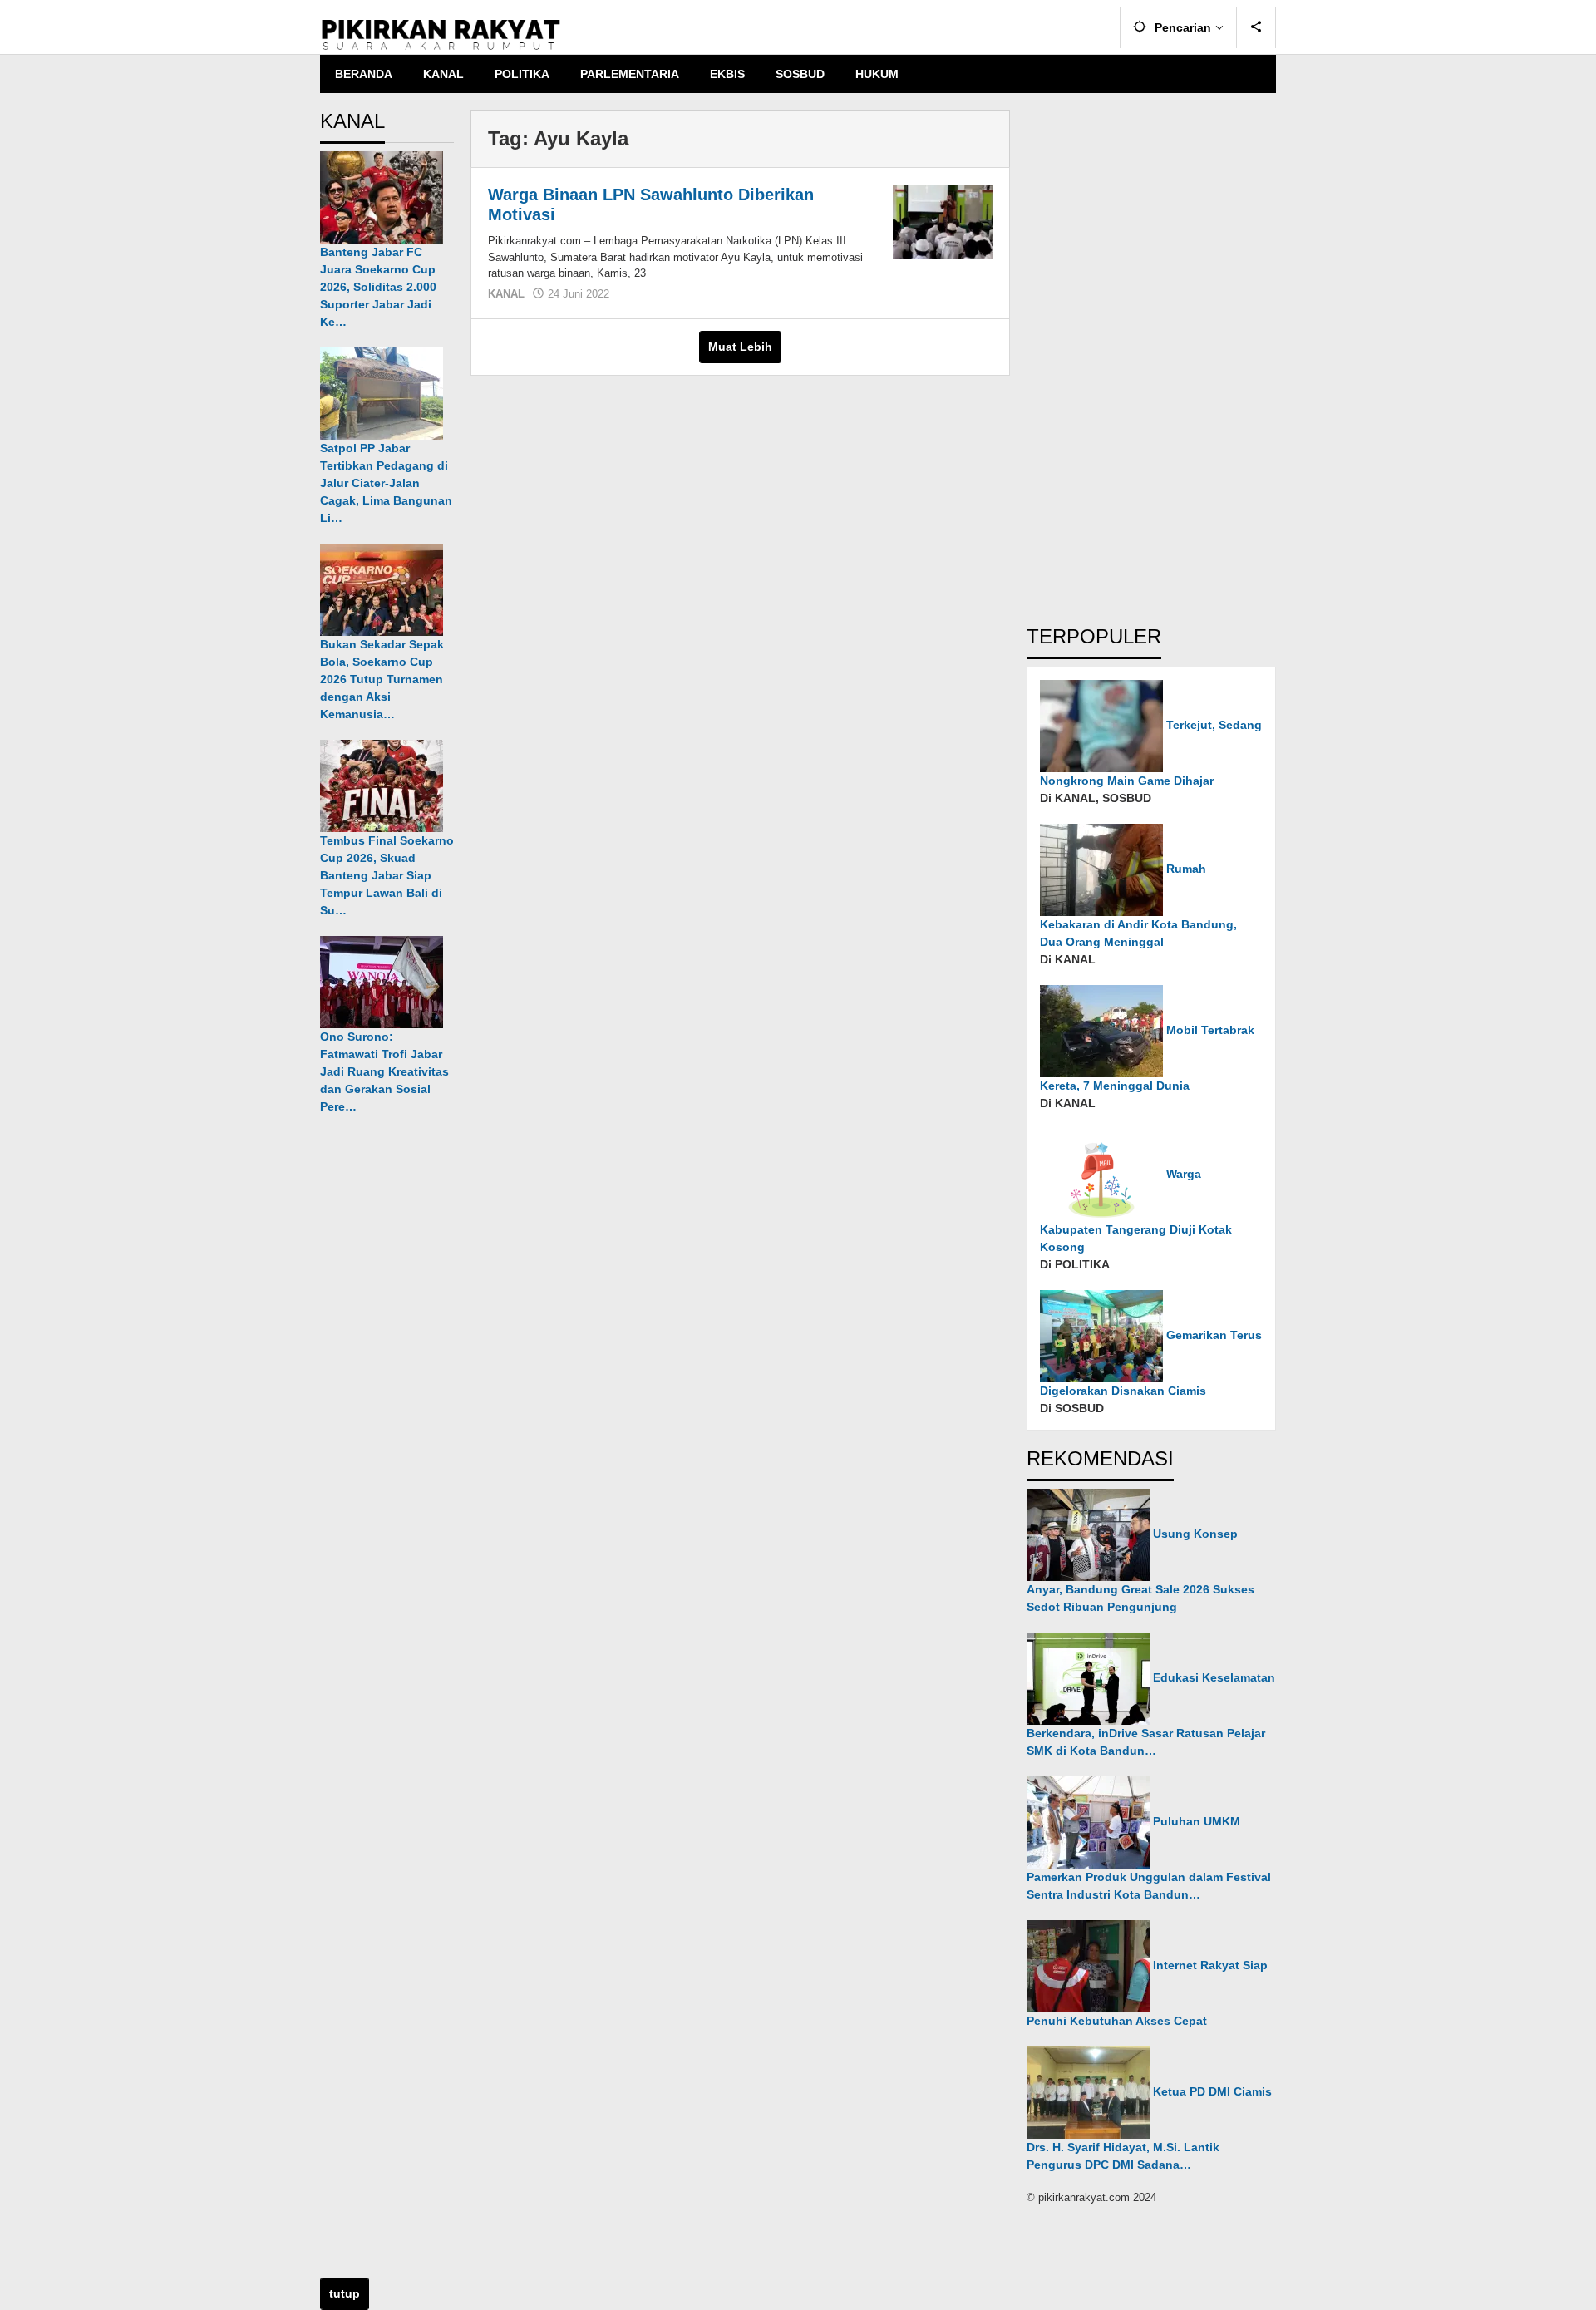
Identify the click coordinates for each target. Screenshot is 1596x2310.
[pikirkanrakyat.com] (441, 34)
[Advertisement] (1151, 359)
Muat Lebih (740, 347)
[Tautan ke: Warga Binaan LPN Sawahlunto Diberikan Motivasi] (943, 221)
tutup (345, 2293)
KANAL (506, 294)
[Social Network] (1256, 27)
